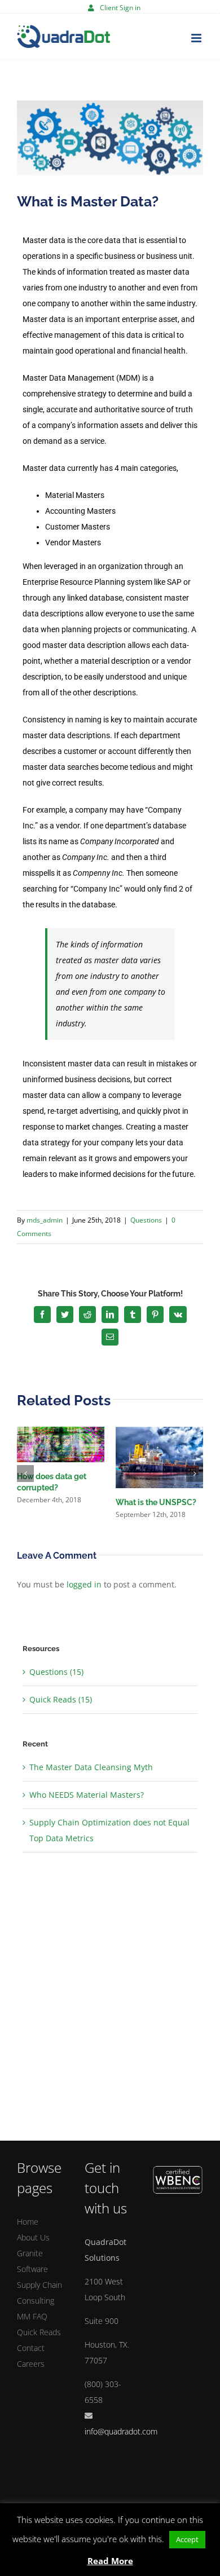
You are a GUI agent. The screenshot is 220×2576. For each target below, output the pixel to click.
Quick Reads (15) (61, 1699)
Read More (110, 2561)
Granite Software (32, 2261)
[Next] (195, 1474)
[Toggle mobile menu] (197, 38)
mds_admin (45, 1220)
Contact (31, 2348)
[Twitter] (65, 1315)
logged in (84, 1584)
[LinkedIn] (110, 1315)
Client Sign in (120, 8)
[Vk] (178, 1315)
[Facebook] (42, 1315)
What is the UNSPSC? (156, 1502)
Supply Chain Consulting (39, 2293)
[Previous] (25, 1474)
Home (28, 2222)
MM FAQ (32, 2316)
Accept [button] (187, 2539)
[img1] (110, 138)
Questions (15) (56, 1672)
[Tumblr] (133, 1315)
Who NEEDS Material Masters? (87, 1795)
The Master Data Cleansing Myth (91, 1767)
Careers (31, 2364)
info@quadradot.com (121, 2431)
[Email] (110, 1337)
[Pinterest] (155, 1315)
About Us (33, 2237)
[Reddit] (87, 1315)
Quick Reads (39, 2332)
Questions (146, 1220)
